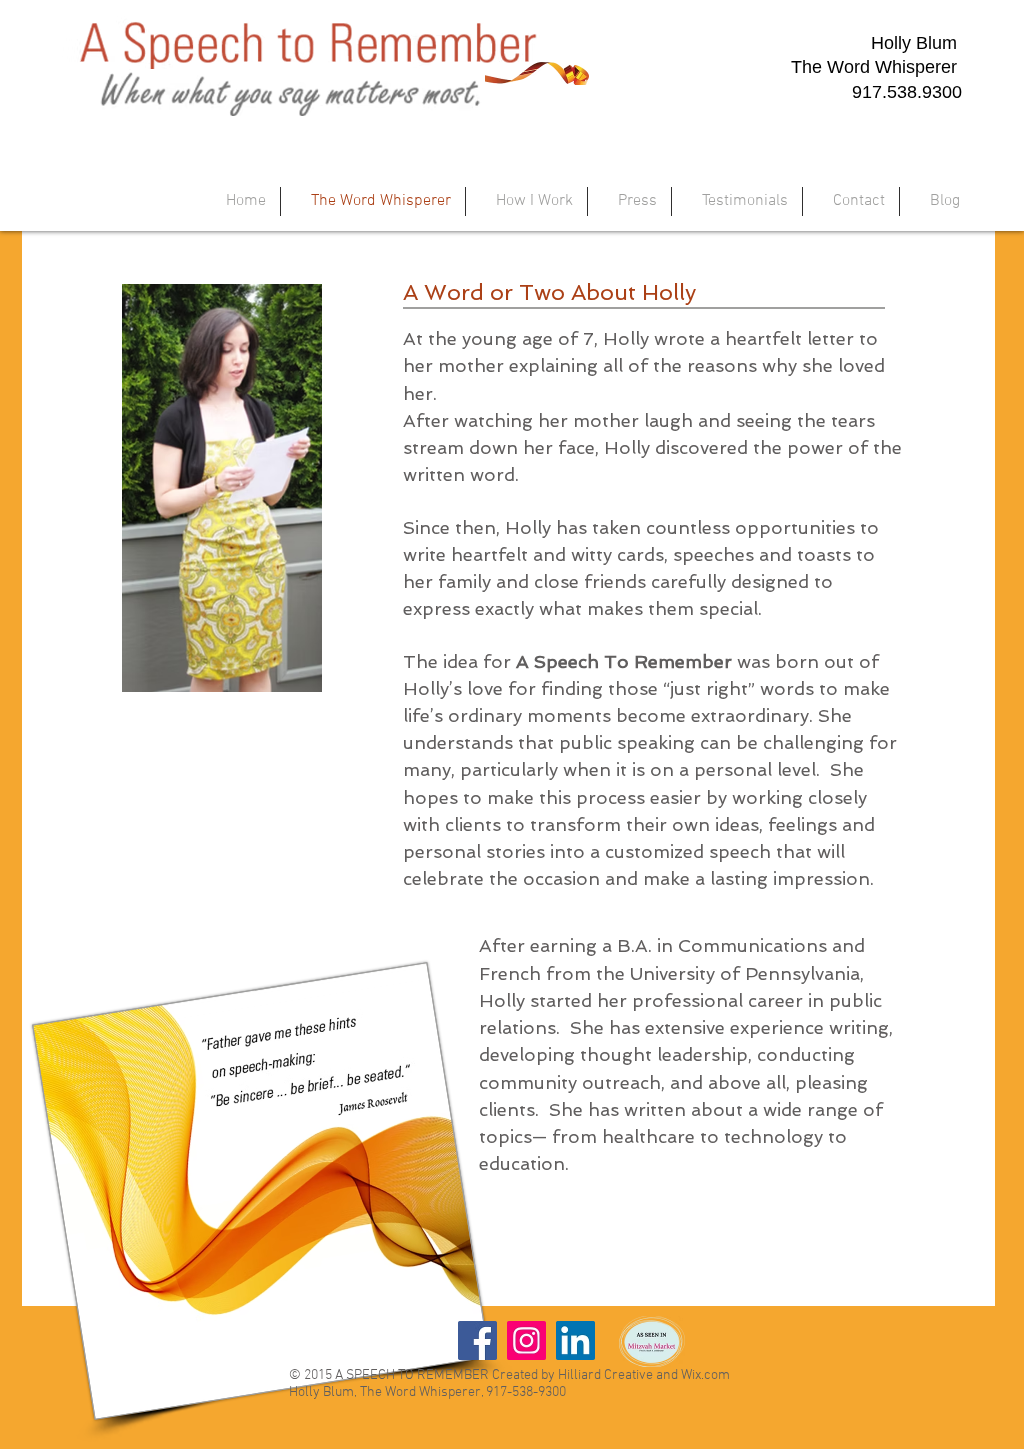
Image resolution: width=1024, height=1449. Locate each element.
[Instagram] (526, 1340)
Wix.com (705, 1375)
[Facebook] (477, 1340)
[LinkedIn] (575, 1340)
